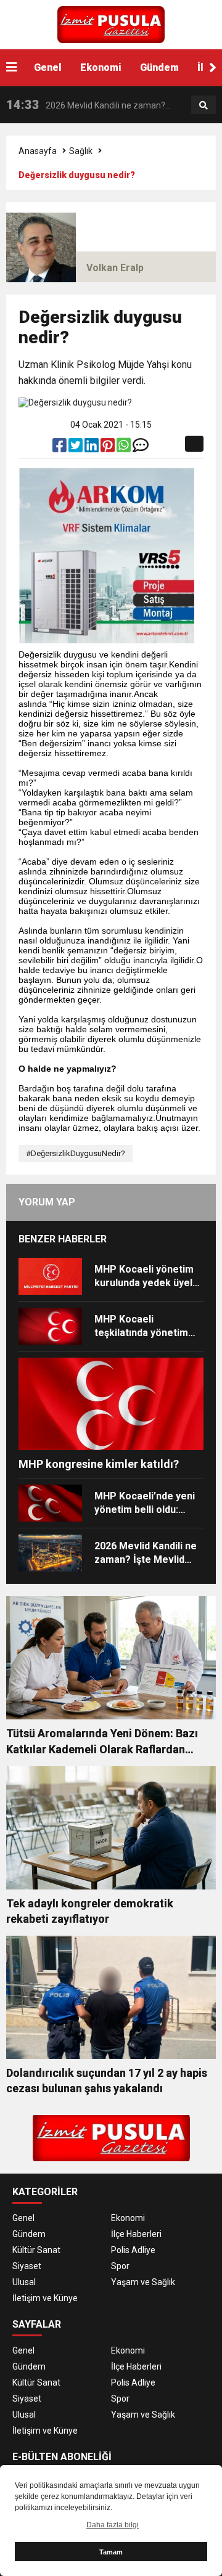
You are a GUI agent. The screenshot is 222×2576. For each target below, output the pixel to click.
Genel (48, 67)
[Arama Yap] (203, 105)
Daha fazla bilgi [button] (113, 2525)
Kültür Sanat (36, 2250)
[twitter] (76, 448)
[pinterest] (109, 448)
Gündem (159, 67)
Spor (120, 2266)
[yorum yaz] (141, 448)
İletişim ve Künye (45, 2298)
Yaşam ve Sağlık (143, 2282)
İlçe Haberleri (136, 2234)
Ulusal (24, 2282)
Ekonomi (101, 67)
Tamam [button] (111, 2552)
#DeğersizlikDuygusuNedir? (76, 1153)
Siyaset (27, 2266)
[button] (213, 68)
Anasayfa (38, 151)
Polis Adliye (133, 2250)
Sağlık (81, 151)
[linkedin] (92, 448)
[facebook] (60, 448)
